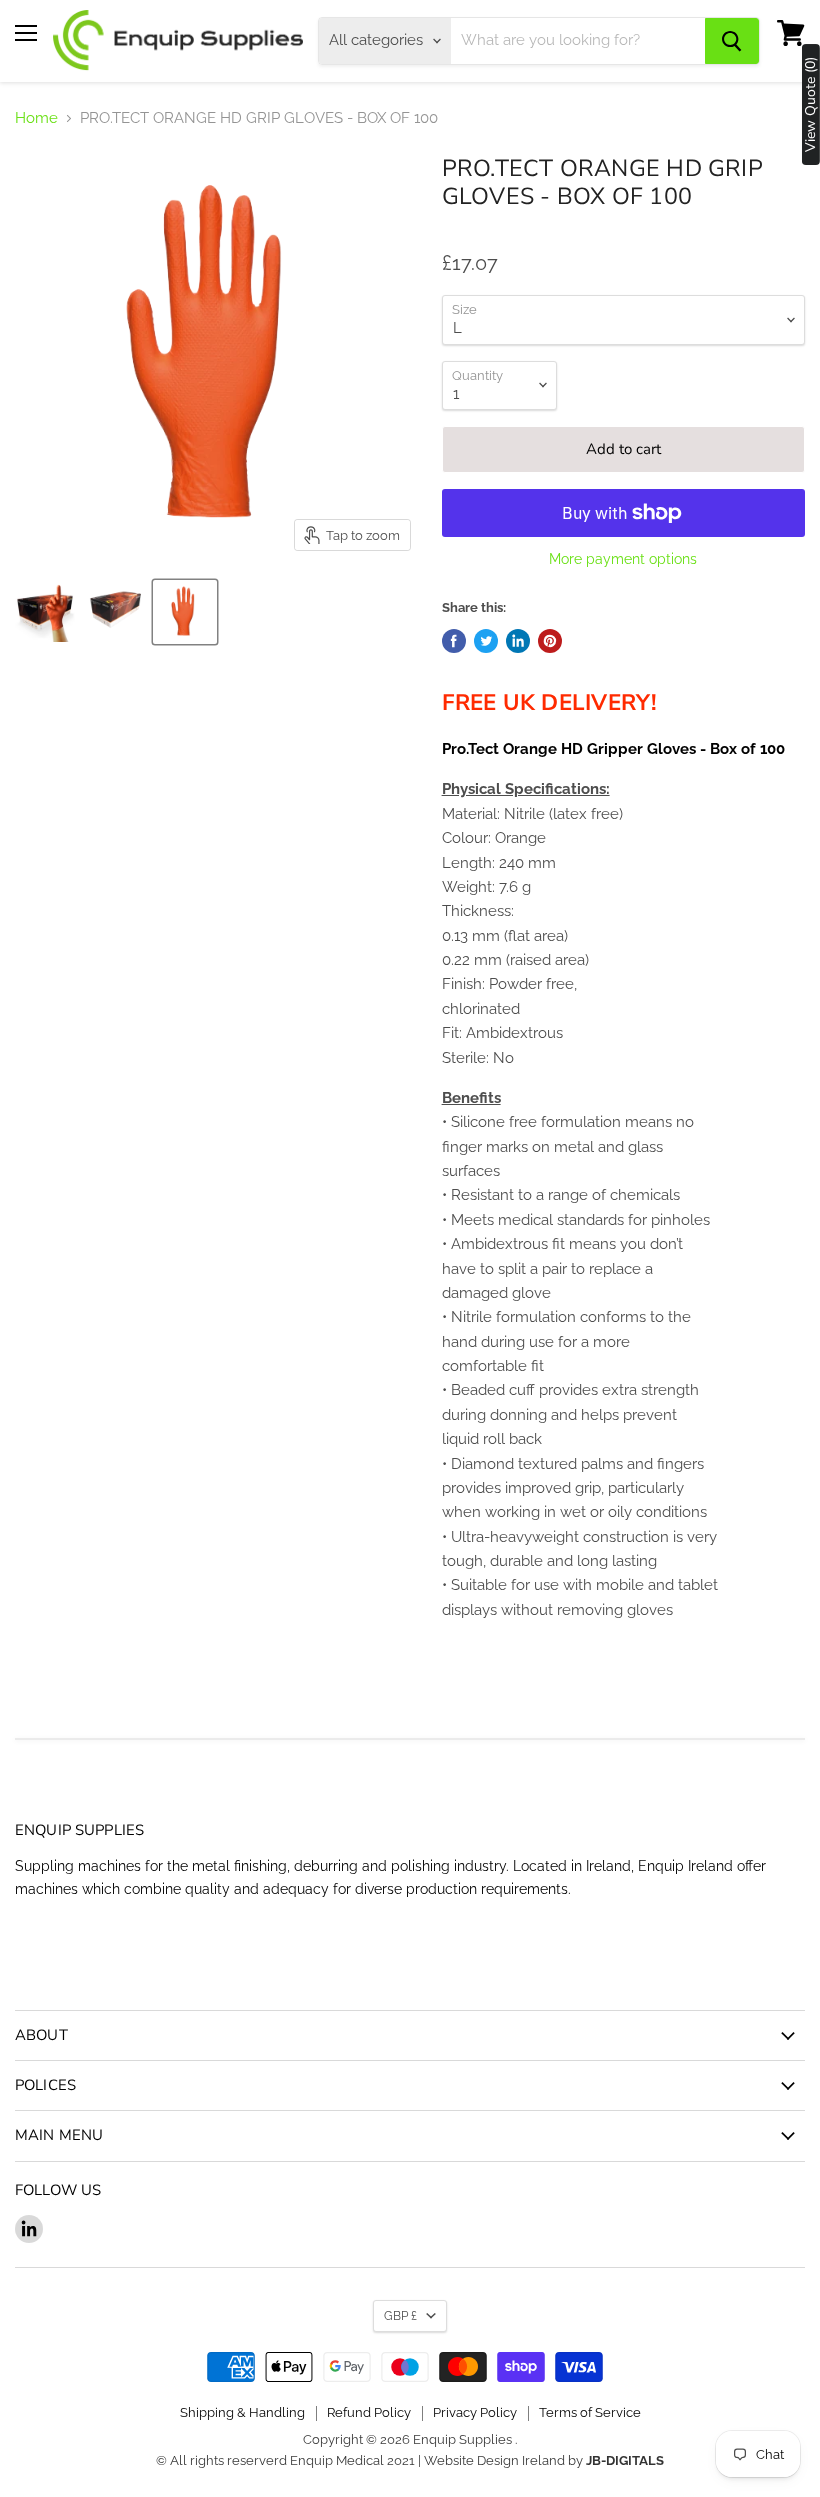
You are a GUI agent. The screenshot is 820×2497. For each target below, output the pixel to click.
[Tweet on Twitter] (486, 641)
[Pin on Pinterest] (550, 641)
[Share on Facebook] (454, 641)
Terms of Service (590, 2412)
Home (36, 118)
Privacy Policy (475, 2412)
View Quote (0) (811, 104)
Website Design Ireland (494, 2460)
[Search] (732, 41)
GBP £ (400, 2316)
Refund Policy (369, 2412)
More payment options (623, 559)
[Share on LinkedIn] (518, 641)
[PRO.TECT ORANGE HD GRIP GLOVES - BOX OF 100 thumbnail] (45, 612)
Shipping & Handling (242, 2412)
